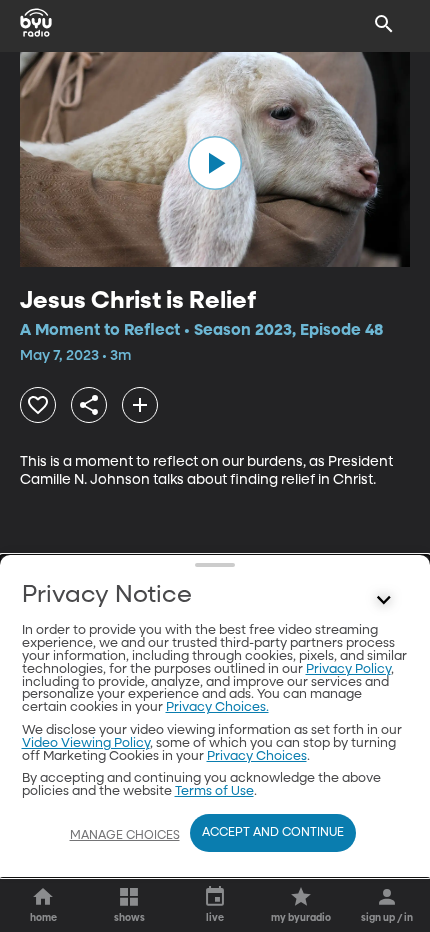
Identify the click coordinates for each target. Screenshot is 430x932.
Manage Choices (125, 836)
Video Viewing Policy (86, 743)
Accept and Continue (273, 833)
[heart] (38, 405)
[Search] (384, 24)
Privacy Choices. (217, 707)
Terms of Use (214, 791)
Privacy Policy (348, 669)
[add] (140, 405)
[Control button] (384, 600)
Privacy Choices (257, 756)
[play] (215, 163)
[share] (89, 405)
